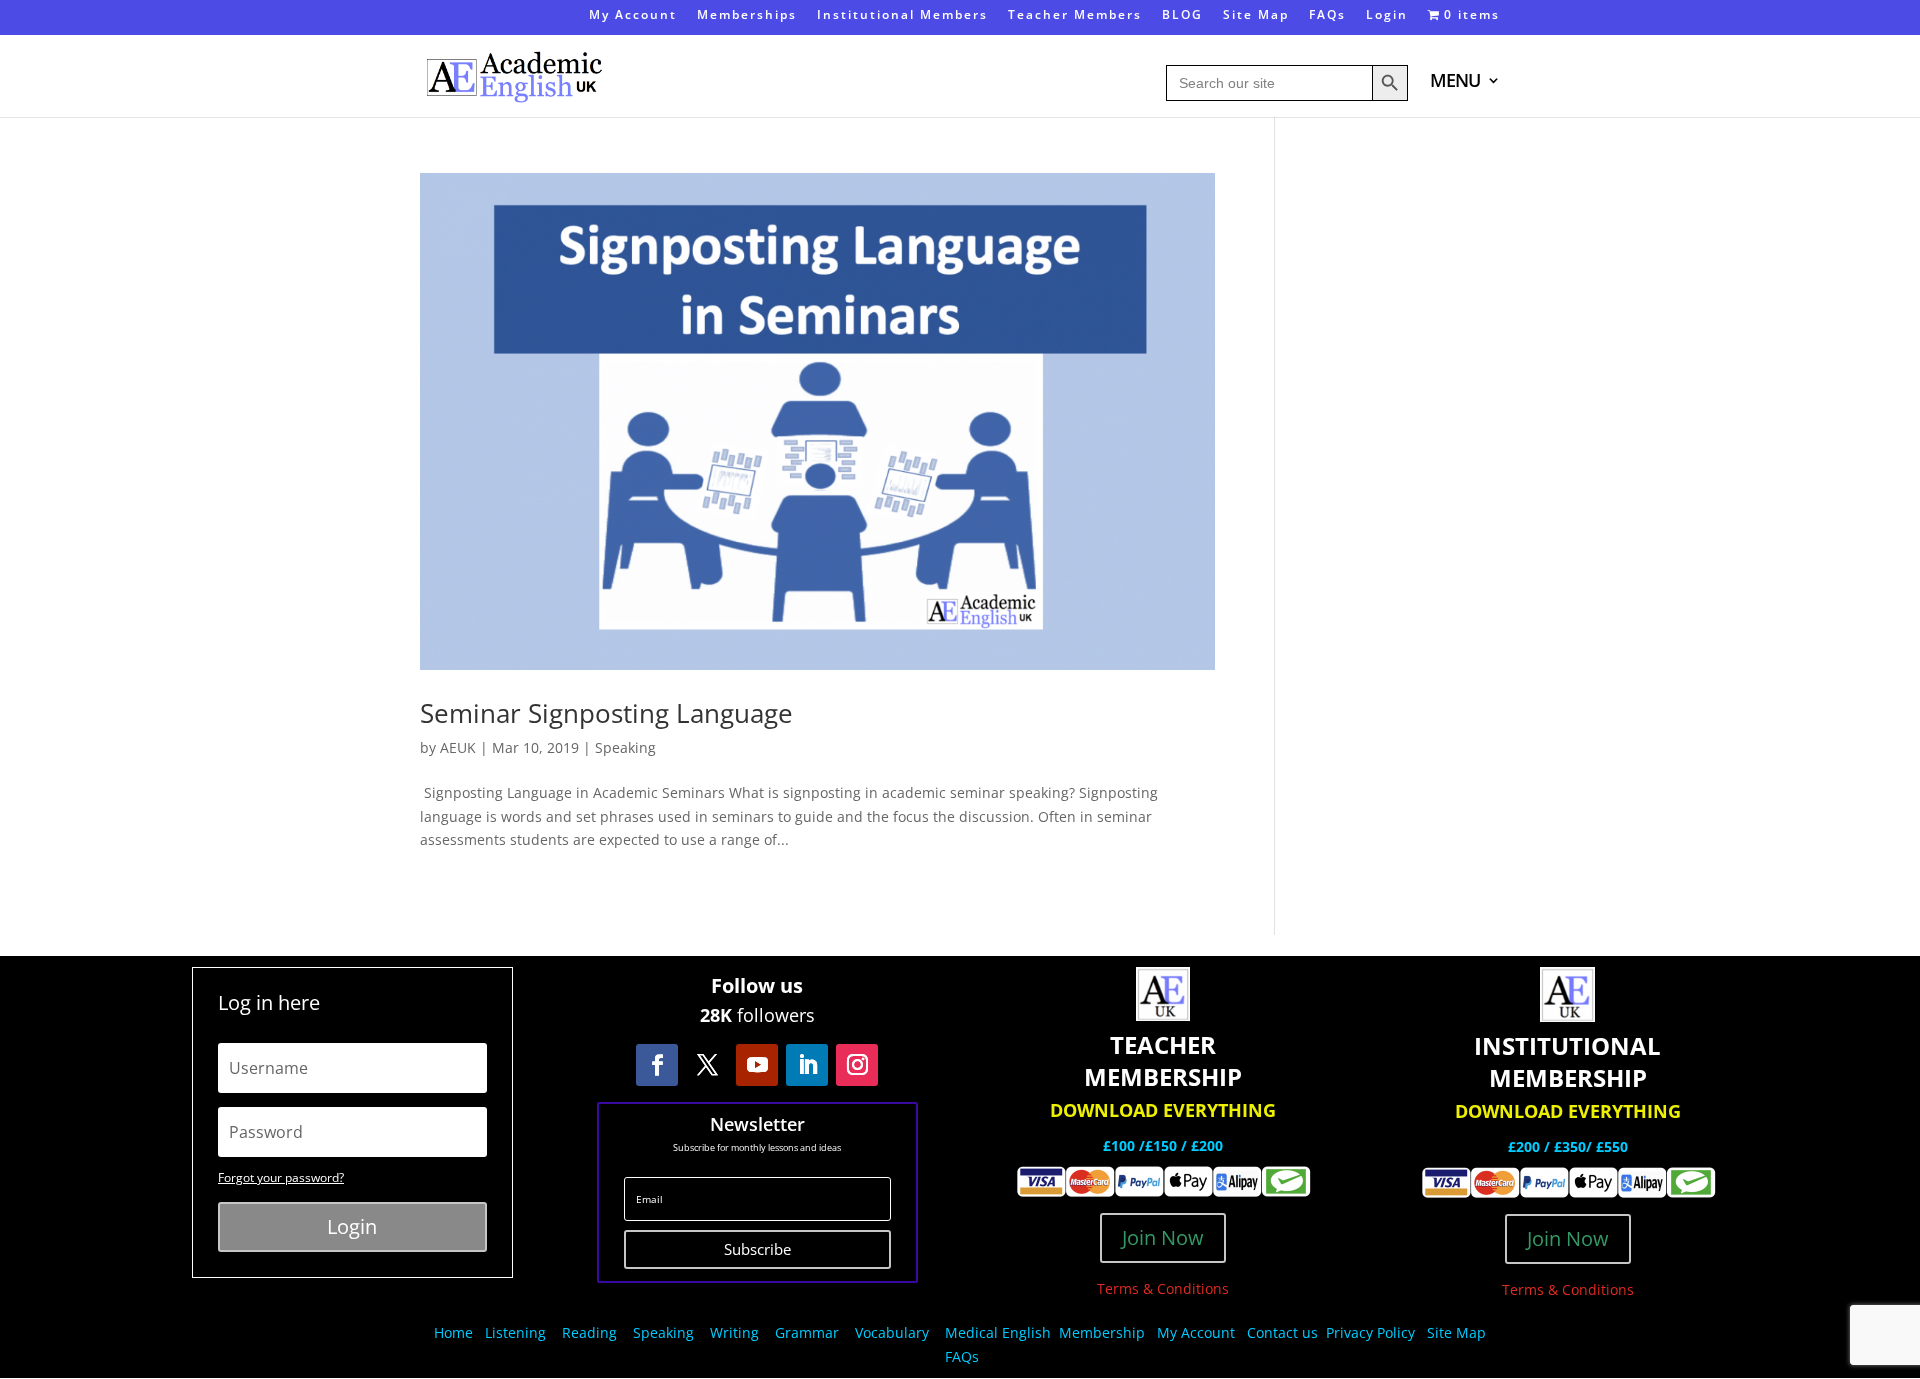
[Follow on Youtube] (757, 1065)
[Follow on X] (707, 1065)
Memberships (747, 16)
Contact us (1282, 1332)
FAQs (1327, 16)
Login (1387, 16)
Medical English (1000, 1332)
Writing (734, 1332)
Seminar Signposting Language (606, 713)
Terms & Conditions (1163, 1288)
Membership (1102, 1332)
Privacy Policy (1372, 1332)
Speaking (625, 747)
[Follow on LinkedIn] (807, 1065)
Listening (515, 1332)
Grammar (807, 1332)
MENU (1455, 82)
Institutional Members (902, 16)
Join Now (1163, 1237)
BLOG (1182, 16)
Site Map (1256, 16)
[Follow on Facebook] (657, 1065)
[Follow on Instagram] (857, 1065)
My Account (633, 16)
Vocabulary (892, 1332)
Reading (589, 1332)
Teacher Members (1075, 16)
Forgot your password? (281, 1177)
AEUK (458, 747)
